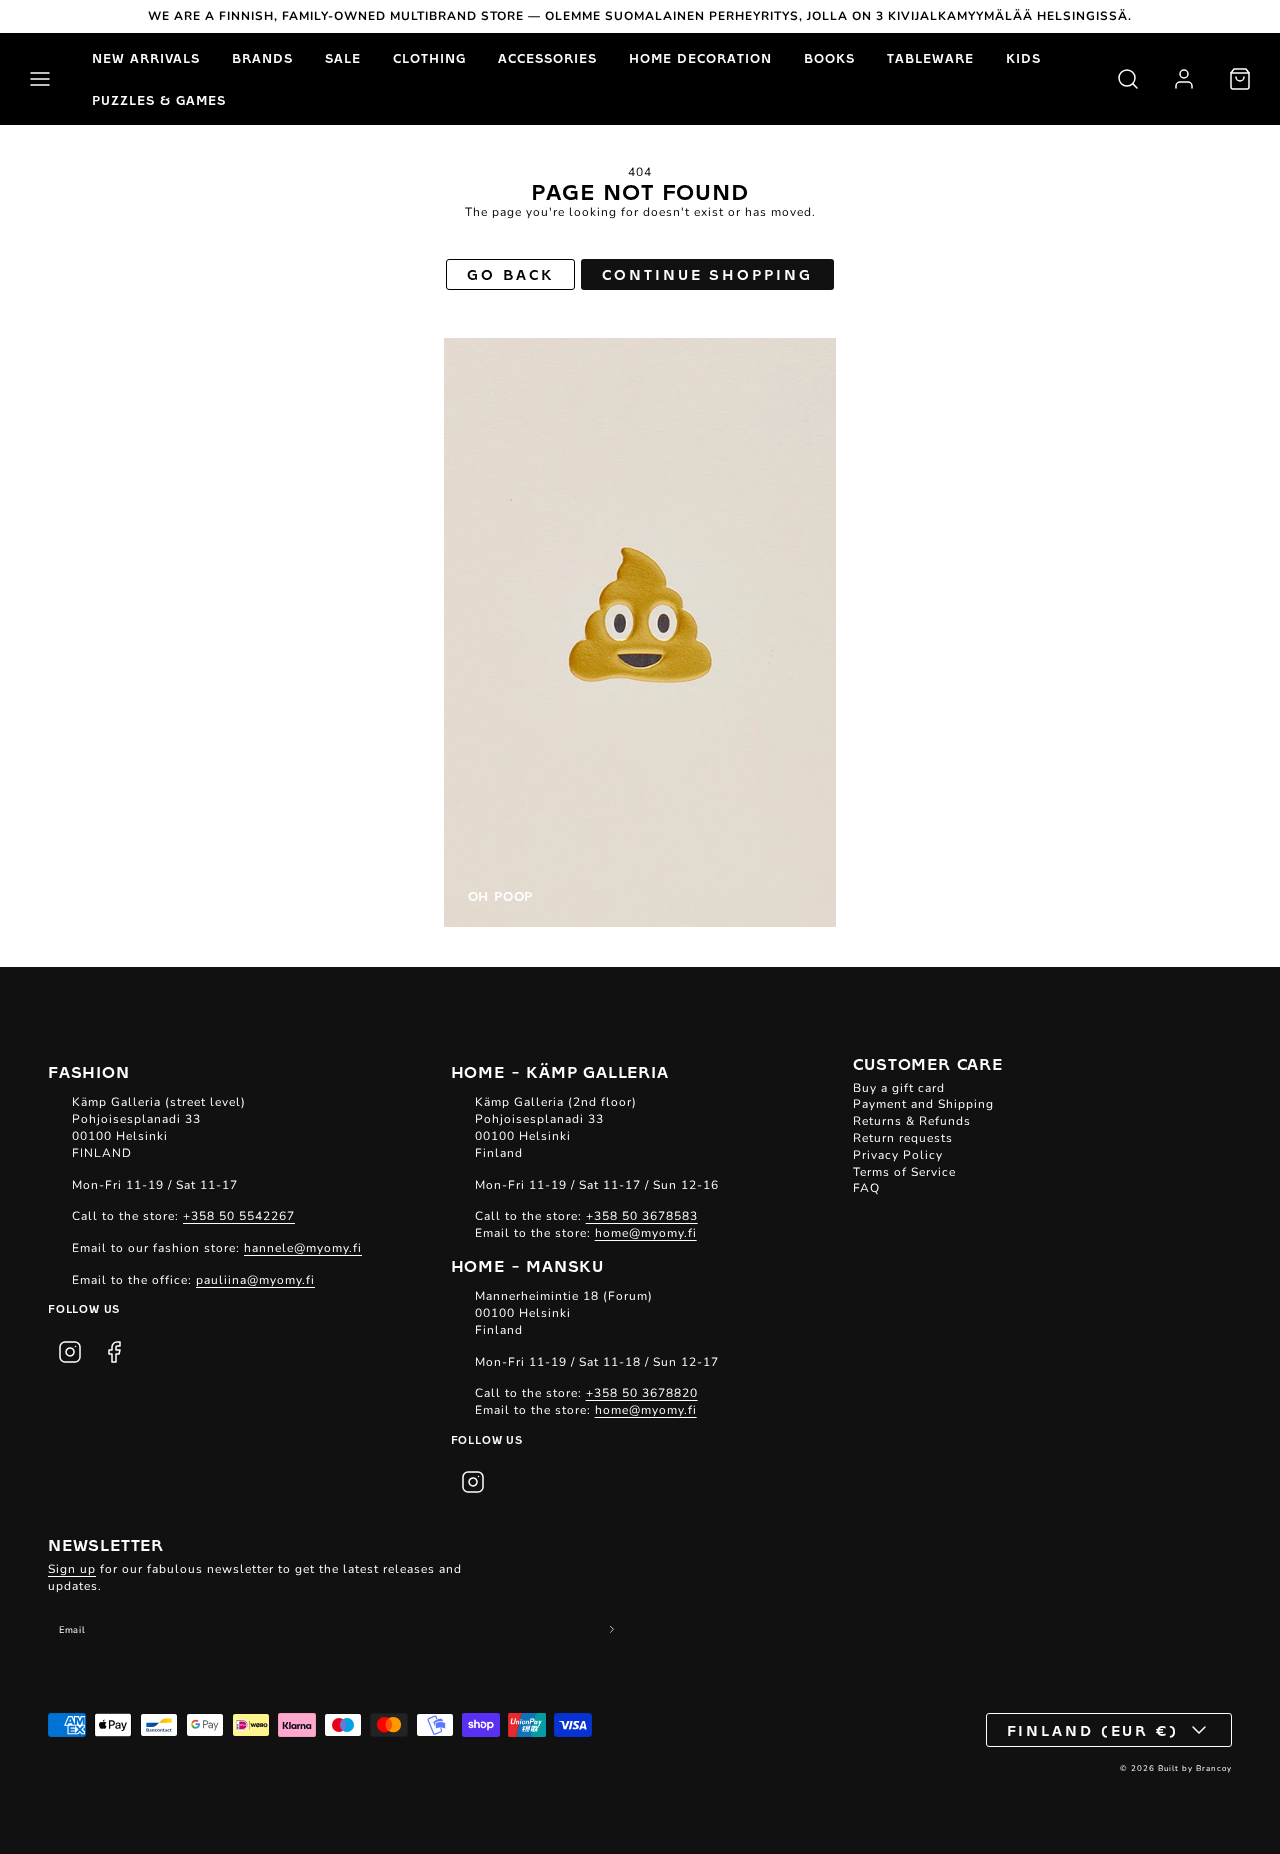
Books (829, 58)
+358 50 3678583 (642, 1216)
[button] (40, 79)
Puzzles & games (159, 100)
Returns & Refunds (912, 1121)
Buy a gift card (899, 1088)
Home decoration (700, 58)
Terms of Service (904, 1172)
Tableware (930, 58)
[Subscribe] (612, 1629)
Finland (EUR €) (1093, 1730)
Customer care (927, 1063)
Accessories (547, 58)
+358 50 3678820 (642, 1393)
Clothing (429, 58)
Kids (1023, 58)
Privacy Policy (898, 1155)
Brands (262, 58)
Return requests (903, 1138)
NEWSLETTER (106, 1544)
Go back (510, 274)
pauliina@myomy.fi (255, 1280)
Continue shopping (707, 274)
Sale (343, 58)
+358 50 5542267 (239, 1216)
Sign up (72, 1569)
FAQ (866, 1188)
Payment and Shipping (923, 1104)
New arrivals (146, 58)
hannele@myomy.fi (303, 1248)
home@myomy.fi (646, 1233)
